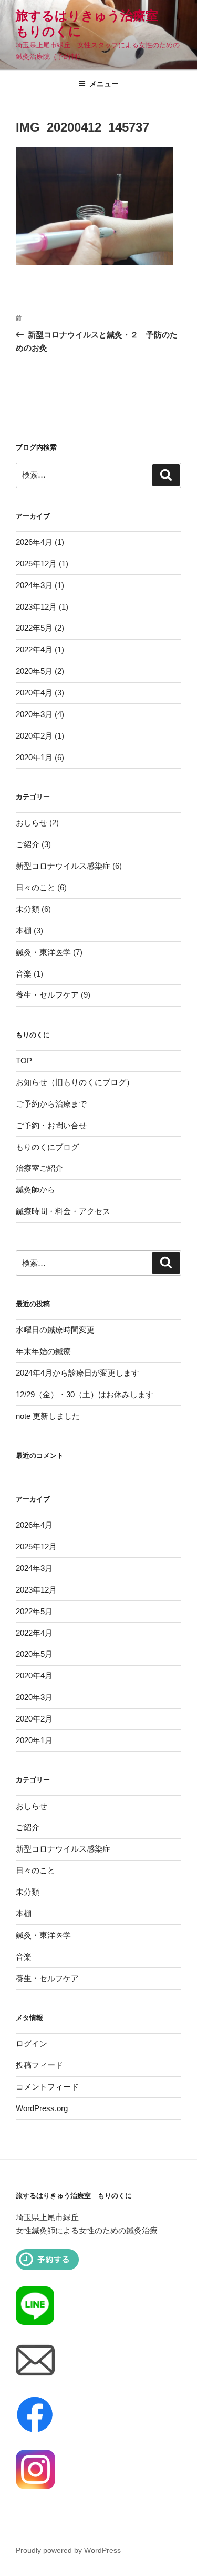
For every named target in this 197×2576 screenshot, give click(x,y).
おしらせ (32, 823)
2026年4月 (34, 542)
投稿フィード (39, 2065)
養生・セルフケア (47, 995)
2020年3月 (34, 714)
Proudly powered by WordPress (68, 2550)
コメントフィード (47, 2087)
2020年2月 (34, 736)
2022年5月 (34, 628)
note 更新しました (48, 1416)
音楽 (24, 974)
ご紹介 (28, 844)
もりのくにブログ (47, 1147)
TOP (24, 1061)
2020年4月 (34, 693)
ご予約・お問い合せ (51, 1125)
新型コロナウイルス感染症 (63, 866)
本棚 (24, 931)
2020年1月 (34, 757)
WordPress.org (42, 2108)
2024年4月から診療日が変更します (77, 1373)
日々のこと (35, 887)
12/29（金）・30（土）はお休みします (85, 1394)
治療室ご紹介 (39, 1168)
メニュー (104, 84)
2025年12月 (36, 564)
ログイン (32, 2043)
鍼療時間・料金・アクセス (63, 1211)
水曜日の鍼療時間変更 (55, 1330)
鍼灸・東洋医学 (43, 952)
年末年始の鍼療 (43, 1351)
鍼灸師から (35, 1190)
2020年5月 (34, 671)
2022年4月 (34, 649)
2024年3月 (34, 585)
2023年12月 (36, 607)
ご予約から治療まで (51, 1104)
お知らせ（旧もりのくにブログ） (75, 1082)
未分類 (28, 909)
